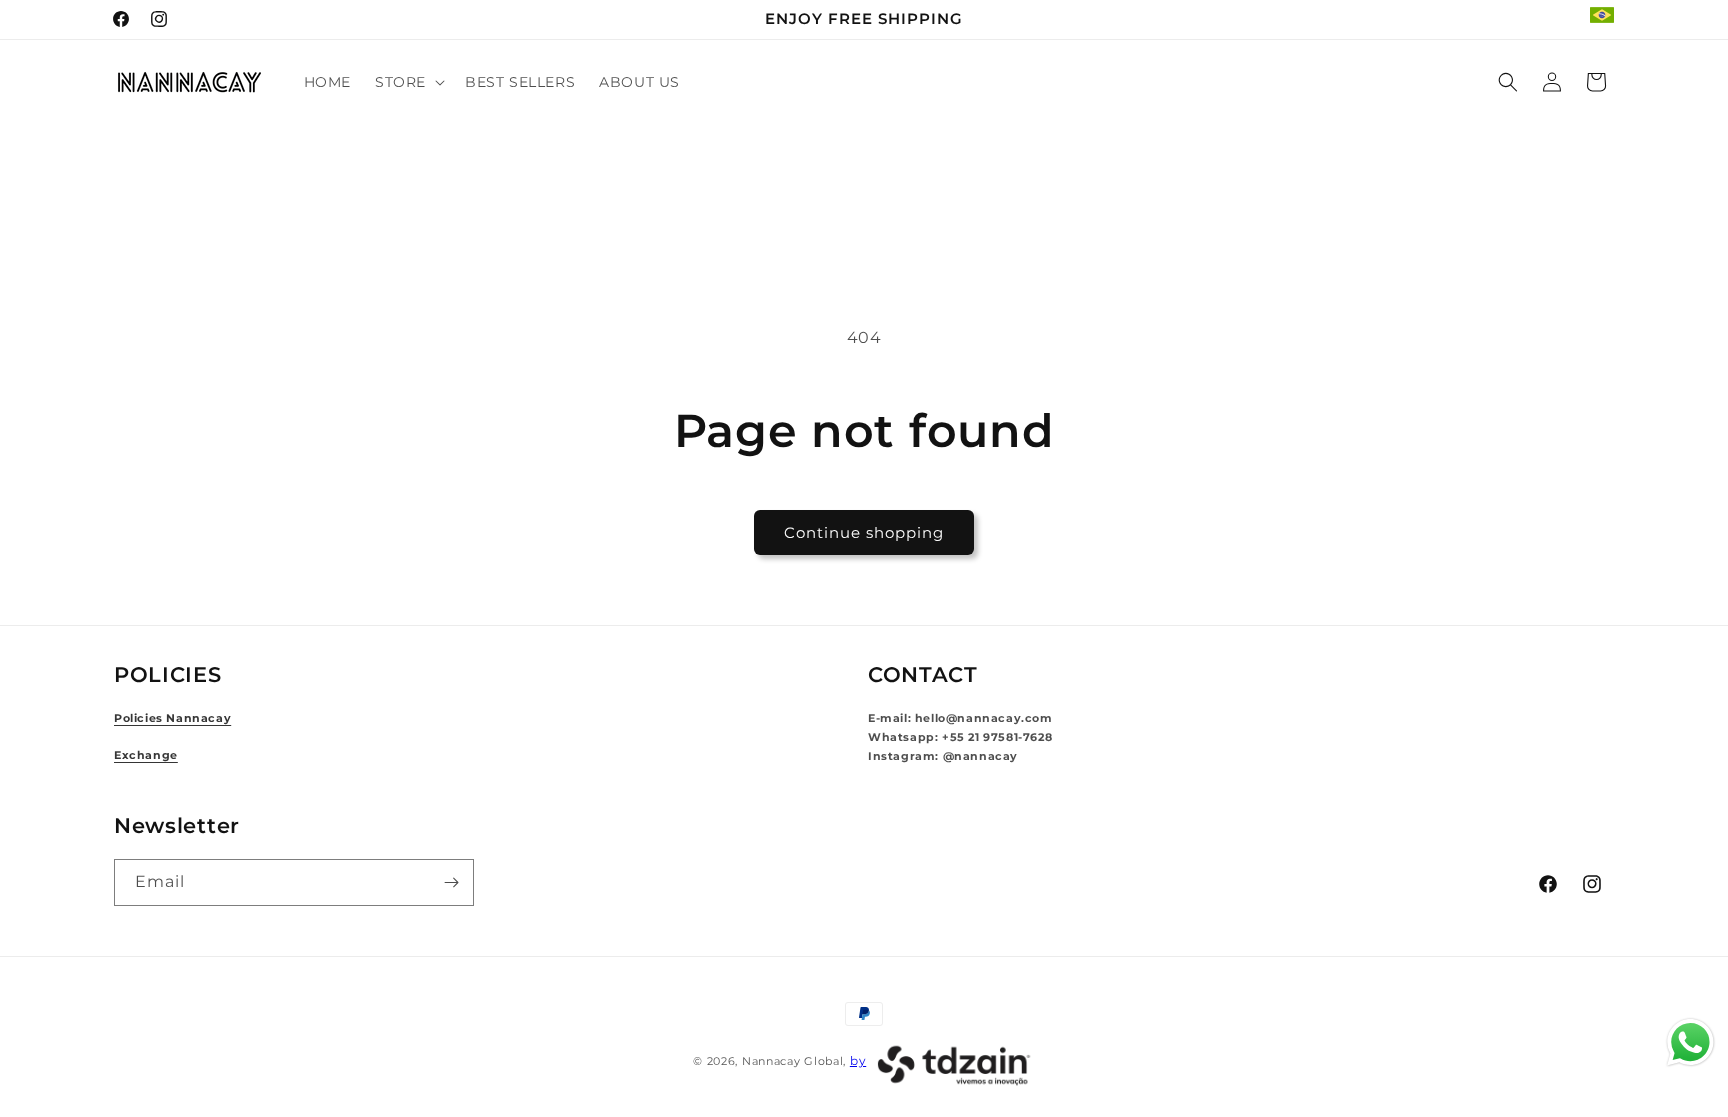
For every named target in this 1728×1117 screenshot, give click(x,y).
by (858, 1060)
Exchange (146, 755)
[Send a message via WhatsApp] (1690, 1042)
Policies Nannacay (172, 718)
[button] (408, 82)
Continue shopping (864, 532)
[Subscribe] (451, 882)
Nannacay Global (793, 1061)
